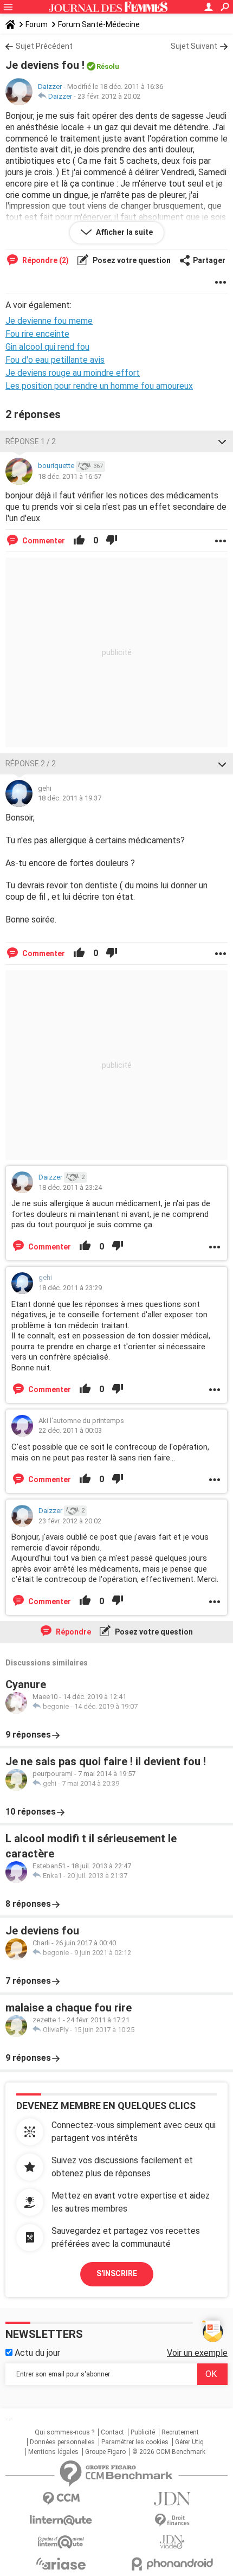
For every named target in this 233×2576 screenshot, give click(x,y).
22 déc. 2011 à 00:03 (70, 1430)
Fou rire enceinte (37, 334)
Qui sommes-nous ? (64, 2432)
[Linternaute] (61, 2520)
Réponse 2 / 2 (31, 764)
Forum (37, 24)
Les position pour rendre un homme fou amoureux (99, 386)
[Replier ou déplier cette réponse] (222, 441)
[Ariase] (61, 2564)
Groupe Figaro (105, 2452)
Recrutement (180, 2432)
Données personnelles (62, 2442)
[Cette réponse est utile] (79, 541)
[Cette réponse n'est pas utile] (112, 541)
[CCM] (61, 2499)
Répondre (73, 1632)
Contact (112, 2432)
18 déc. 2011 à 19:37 (70, 798)
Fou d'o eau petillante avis (55, 360)
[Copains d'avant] (61, 2542)
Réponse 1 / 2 (31, 441)
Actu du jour (36, 2353)
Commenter (43, 541)
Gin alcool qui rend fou (47, 347)
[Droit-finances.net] (172, 2520)
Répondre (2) (45, 260)
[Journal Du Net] (172, 2499)
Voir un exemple (197, 2353)
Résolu (108, 66)
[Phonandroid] (172, 2564)
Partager (209, 260)
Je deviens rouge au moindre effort (73, 373)
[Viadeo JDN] (172, 2542)
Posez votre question (131, 260)
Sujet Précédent (44, 46)
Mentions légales (53, 2452)
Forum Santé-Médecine (99, 24)
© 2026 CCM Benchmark (169, 2452)
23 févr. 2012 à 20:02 (109, 96)
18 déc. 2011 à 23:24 (70, 1187)
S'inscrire (117, 2273)
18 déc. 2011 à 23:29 (70, 1288)
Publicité (143, 2432)
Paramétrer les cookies (135, 2442)
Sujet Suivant (194, 46)
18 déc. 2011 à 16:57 (70, 476)
